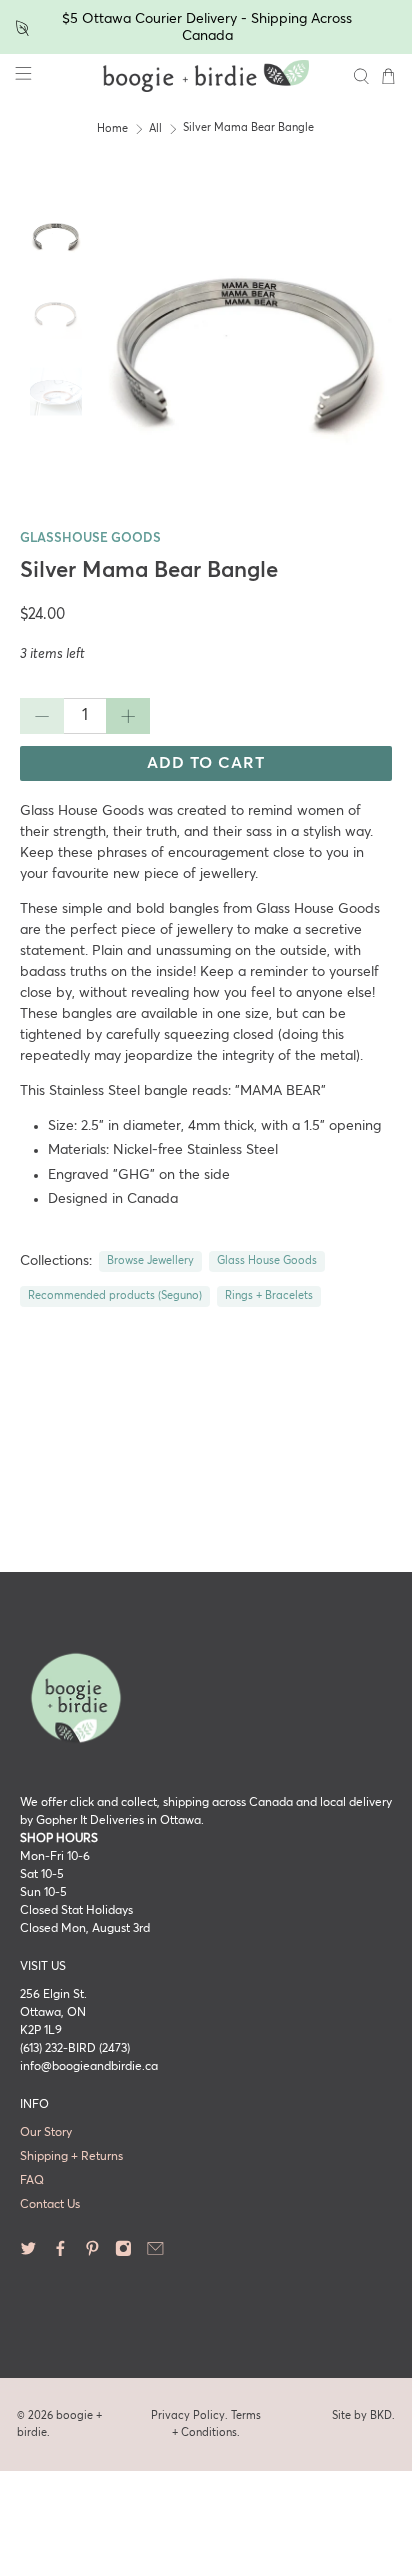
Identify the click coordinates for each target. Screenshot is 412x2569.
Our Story (46, 2133)
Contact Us (50, 2205)
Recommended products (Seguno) (115, 1296)
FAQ (32, 2181)
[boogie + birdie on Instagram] (123, 2253)
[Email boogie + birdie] (155, 2253)
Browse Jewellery (150, 1261)
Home (112, 129)
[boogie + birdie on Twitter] (28, 2253)
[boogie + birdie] (206, 76)
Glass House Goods (267, 1261)
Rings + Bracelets (269, 1296)
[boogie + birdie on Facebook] (60, 2253)
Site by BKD (362, 2415)
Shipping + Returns (71, 2157)
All (155, 129)
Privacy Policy (188, 2415)
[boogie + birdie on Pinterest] (92, 2253)
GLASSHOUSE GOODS (90, 538)
